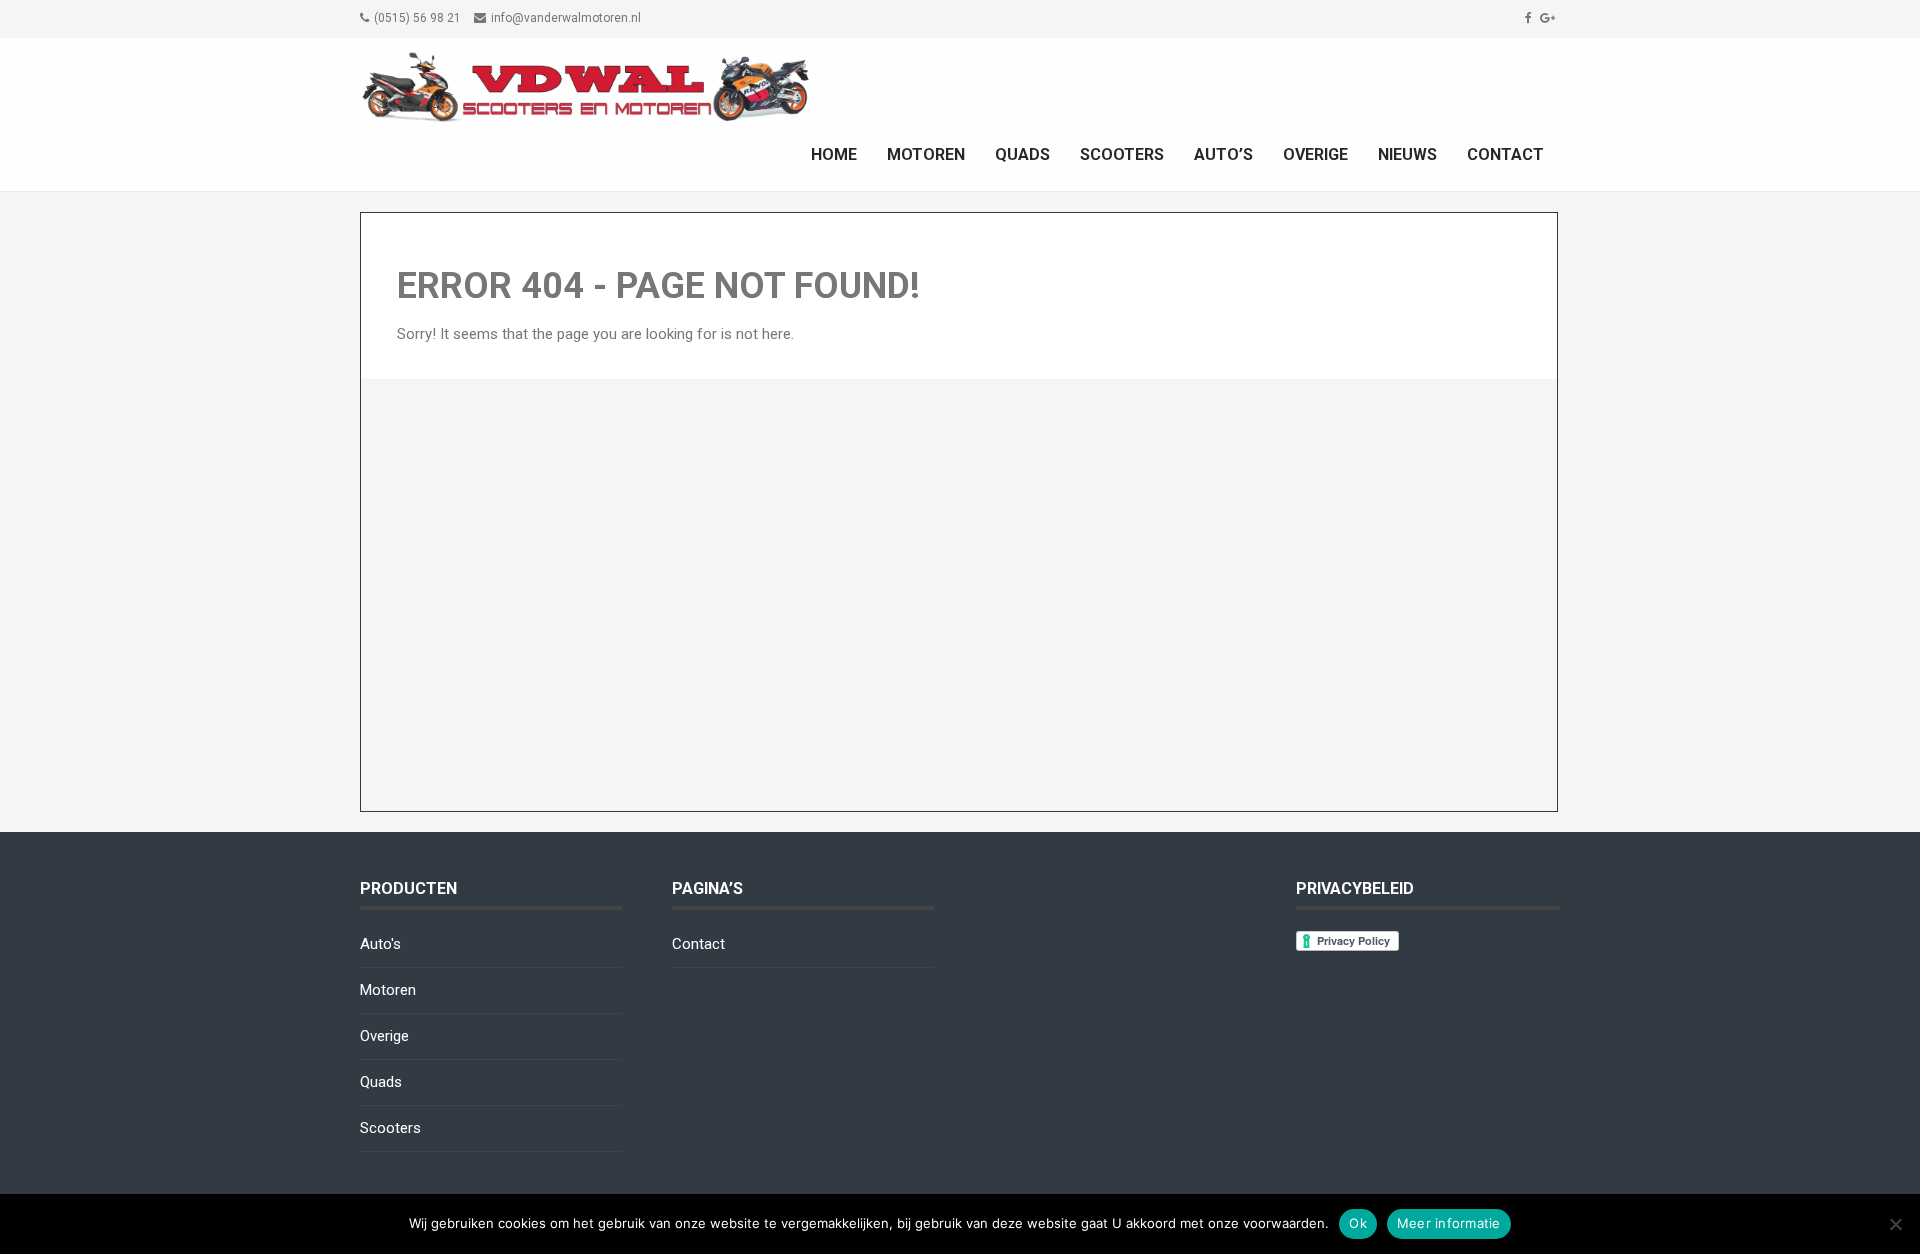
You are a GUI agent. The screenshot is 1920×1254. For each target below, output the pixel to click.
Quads (1022, 154)
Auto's (380, 944)
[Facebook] (1531, 18)
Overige (1315, 154)
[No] (1895, 1224)
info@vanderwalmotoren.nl (566, 18)
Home (834, 154)
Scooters (1122, 154)
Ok (1358, 1223)
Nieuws (1407, 154)
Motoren (926, 154)
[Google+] (1550, 18)
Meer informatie (1449, 1223)
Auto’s (1223, 154)
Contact (1505, 154)
